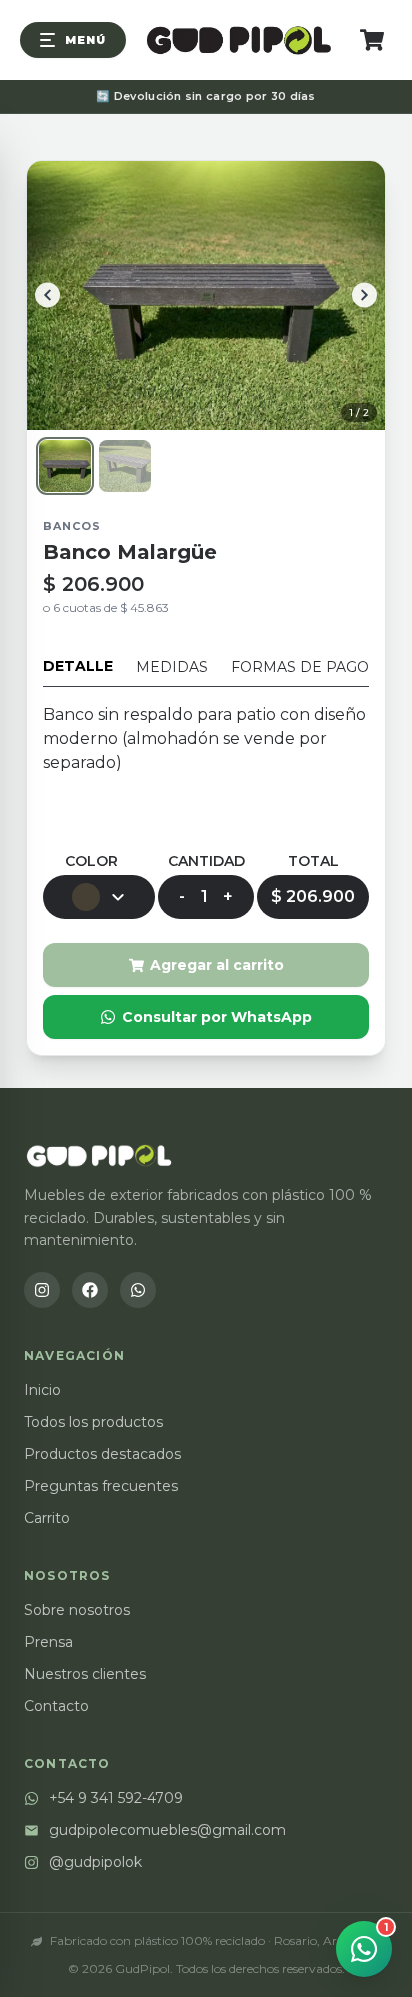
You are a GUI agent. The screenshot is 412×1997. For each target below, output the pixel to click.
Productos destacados (102, 1454)
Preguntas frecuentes (101, 1486)
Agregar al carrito (217, 965)
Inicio (42, 1390)
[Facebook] (90, 1290)
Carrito (47, 1518)
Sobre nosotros (77, 1610)
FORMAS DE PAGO (300, 667)
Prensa (48, 1642)
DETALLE (78, 666)
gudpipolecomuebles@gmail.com (167, 1830)
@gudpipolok (95, 1862)
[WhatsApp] (138, 1290)
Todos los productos (93, 1422)
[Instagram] (42, 1290)
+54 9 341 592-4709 (116, 1798)
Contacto (56, 1706)
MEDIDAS (172, 667)
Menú (85, 40)
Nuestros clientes (85, 1674)
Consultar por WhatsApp (217, 1017)
